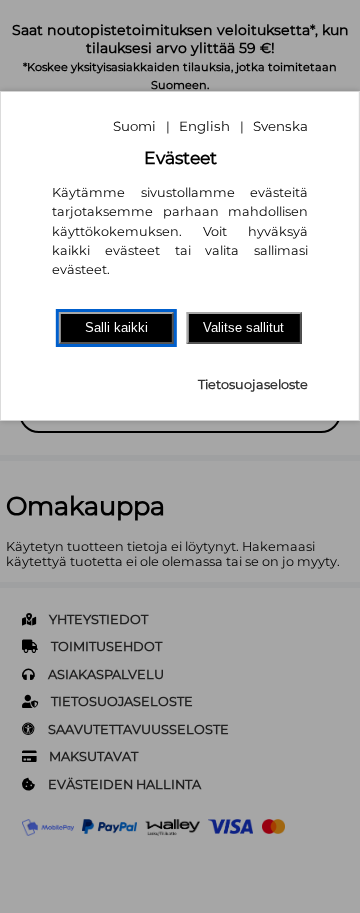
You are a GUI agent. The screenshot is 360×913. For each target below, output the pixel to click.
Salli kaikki (116, 327)
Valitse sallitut (243, 327)
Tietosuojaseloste (253, 384)
